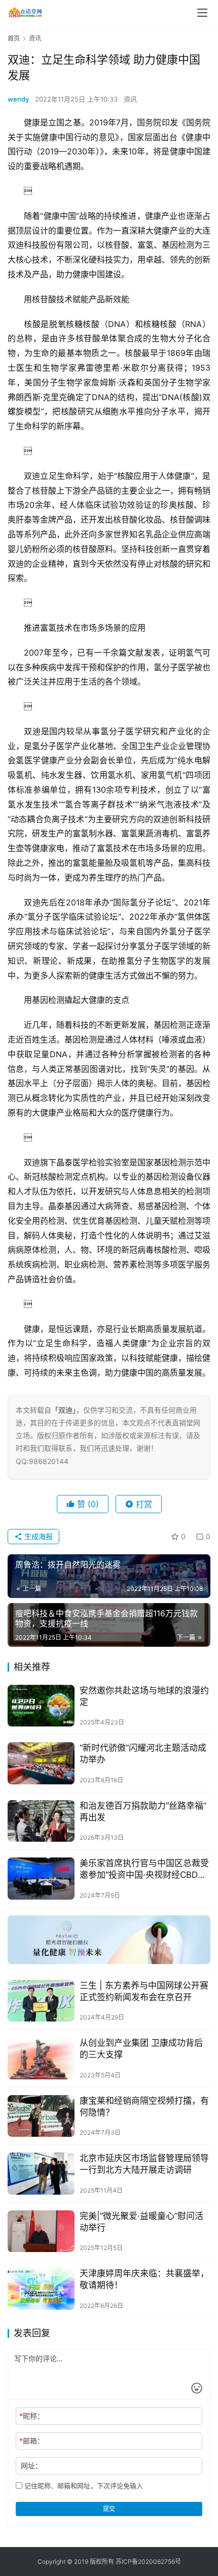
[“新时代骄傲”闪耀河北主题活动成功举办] (41, 1763)
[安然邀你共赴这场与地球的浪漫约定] (41, 1706)
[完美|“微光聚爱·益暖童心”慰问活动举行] (41, 2231)
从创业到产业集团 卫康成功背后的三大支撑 (141, 2049)
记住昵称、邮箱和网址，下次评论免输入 (83, 2486)
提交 (109, 2509)
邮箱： (32, 2441)
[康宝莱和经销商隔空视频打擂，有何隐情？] (41, 2116)
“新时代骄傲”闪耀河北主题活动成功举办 (143, 1754)
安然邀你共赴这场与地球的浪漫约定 (144, 1696)
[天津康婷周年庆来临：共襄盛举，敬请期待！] (41, 2289)
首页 (14, 38)
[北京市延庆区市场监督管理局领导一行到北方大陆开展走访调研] (41, 2174)
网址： (31, 2466)
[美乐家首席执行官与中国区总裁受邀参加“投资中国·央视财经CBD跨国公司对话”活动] (41, 1879)
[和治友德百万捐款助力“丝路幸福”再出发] (41, 1821)
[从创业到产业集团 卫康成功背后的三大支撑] (41, 2058)
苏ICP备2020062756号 (148, 2562)
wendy (18, 99)
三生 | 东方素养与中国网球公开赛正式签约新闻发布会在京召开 (144, 1991)
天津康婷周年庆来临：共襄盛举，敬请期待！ (144, 2279)
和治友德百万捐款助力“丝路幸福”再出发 (143, 1812)
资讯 (130, 99)
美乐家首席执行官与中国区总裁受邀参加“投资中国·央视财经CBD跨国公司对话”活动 (144, 1869)
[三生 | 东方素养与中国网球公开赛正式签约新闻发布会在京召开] (41, 2001)
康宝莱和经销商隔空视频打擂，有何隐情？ (144, 2107)
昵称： (32, 2416)
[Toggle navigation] (202, 13)
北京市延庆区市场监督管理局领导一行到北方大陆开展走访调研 (144, 2164)
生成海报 (38, 1536)
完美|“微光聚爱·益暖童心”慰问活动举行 (141, 2222)
